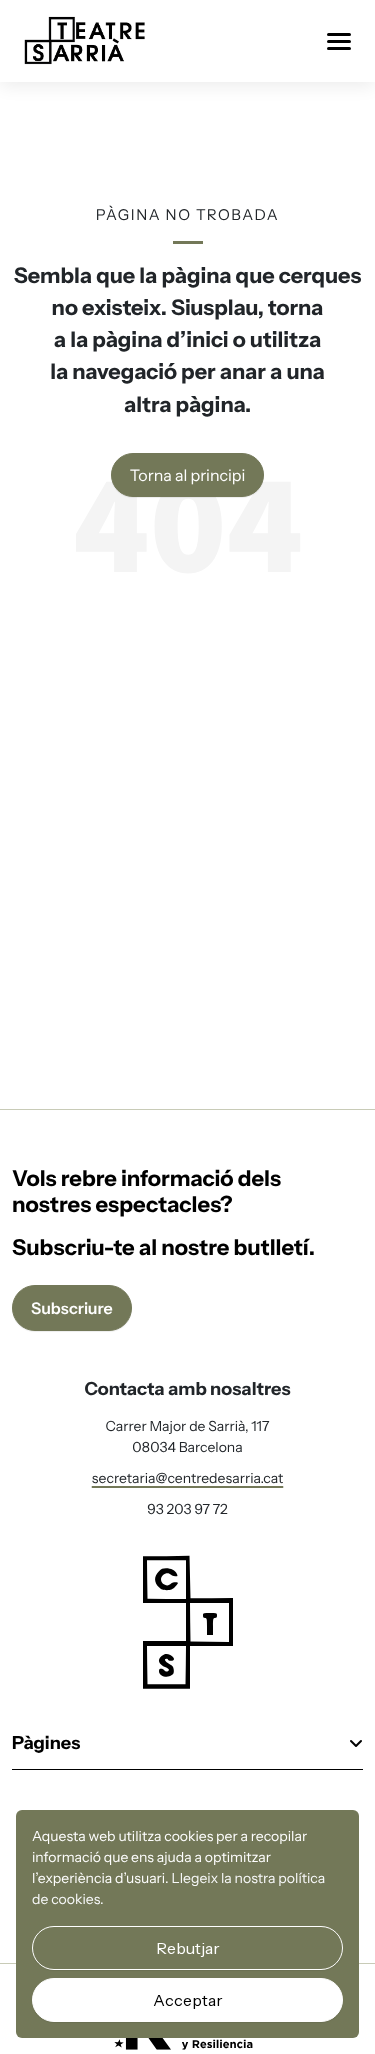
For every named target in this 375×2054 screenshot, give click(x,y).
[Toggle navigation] (339, 41)
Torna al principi (188, 475)
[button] (187, 1751)
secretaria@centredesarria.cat (188, 1478)
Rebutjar (188, 1948)
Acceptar (188, 2000)
